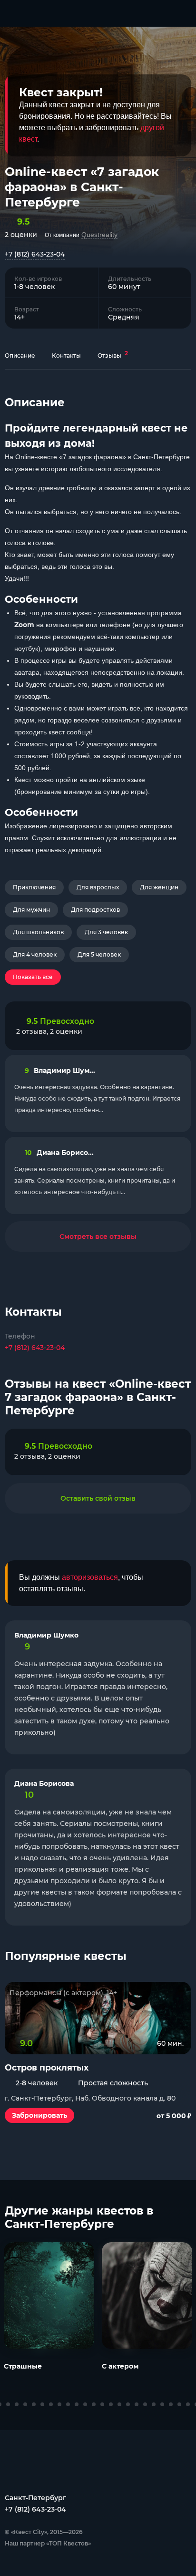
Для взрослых (98, 887)
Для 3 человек (106, 932)
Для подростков (95, 910)
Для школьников (38, 932)
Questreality (99, 235)
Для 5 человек (99, 954)
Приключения (34, 887)
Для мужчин (31, 910)
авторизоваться (90, 1577)
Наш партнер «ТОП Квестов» (48, 2543)
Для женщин (159, 887)
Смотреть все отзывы (98, 1236)
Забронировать (39, 2115)
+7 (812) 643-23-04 (35, 254)
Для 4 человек (35, 954)
